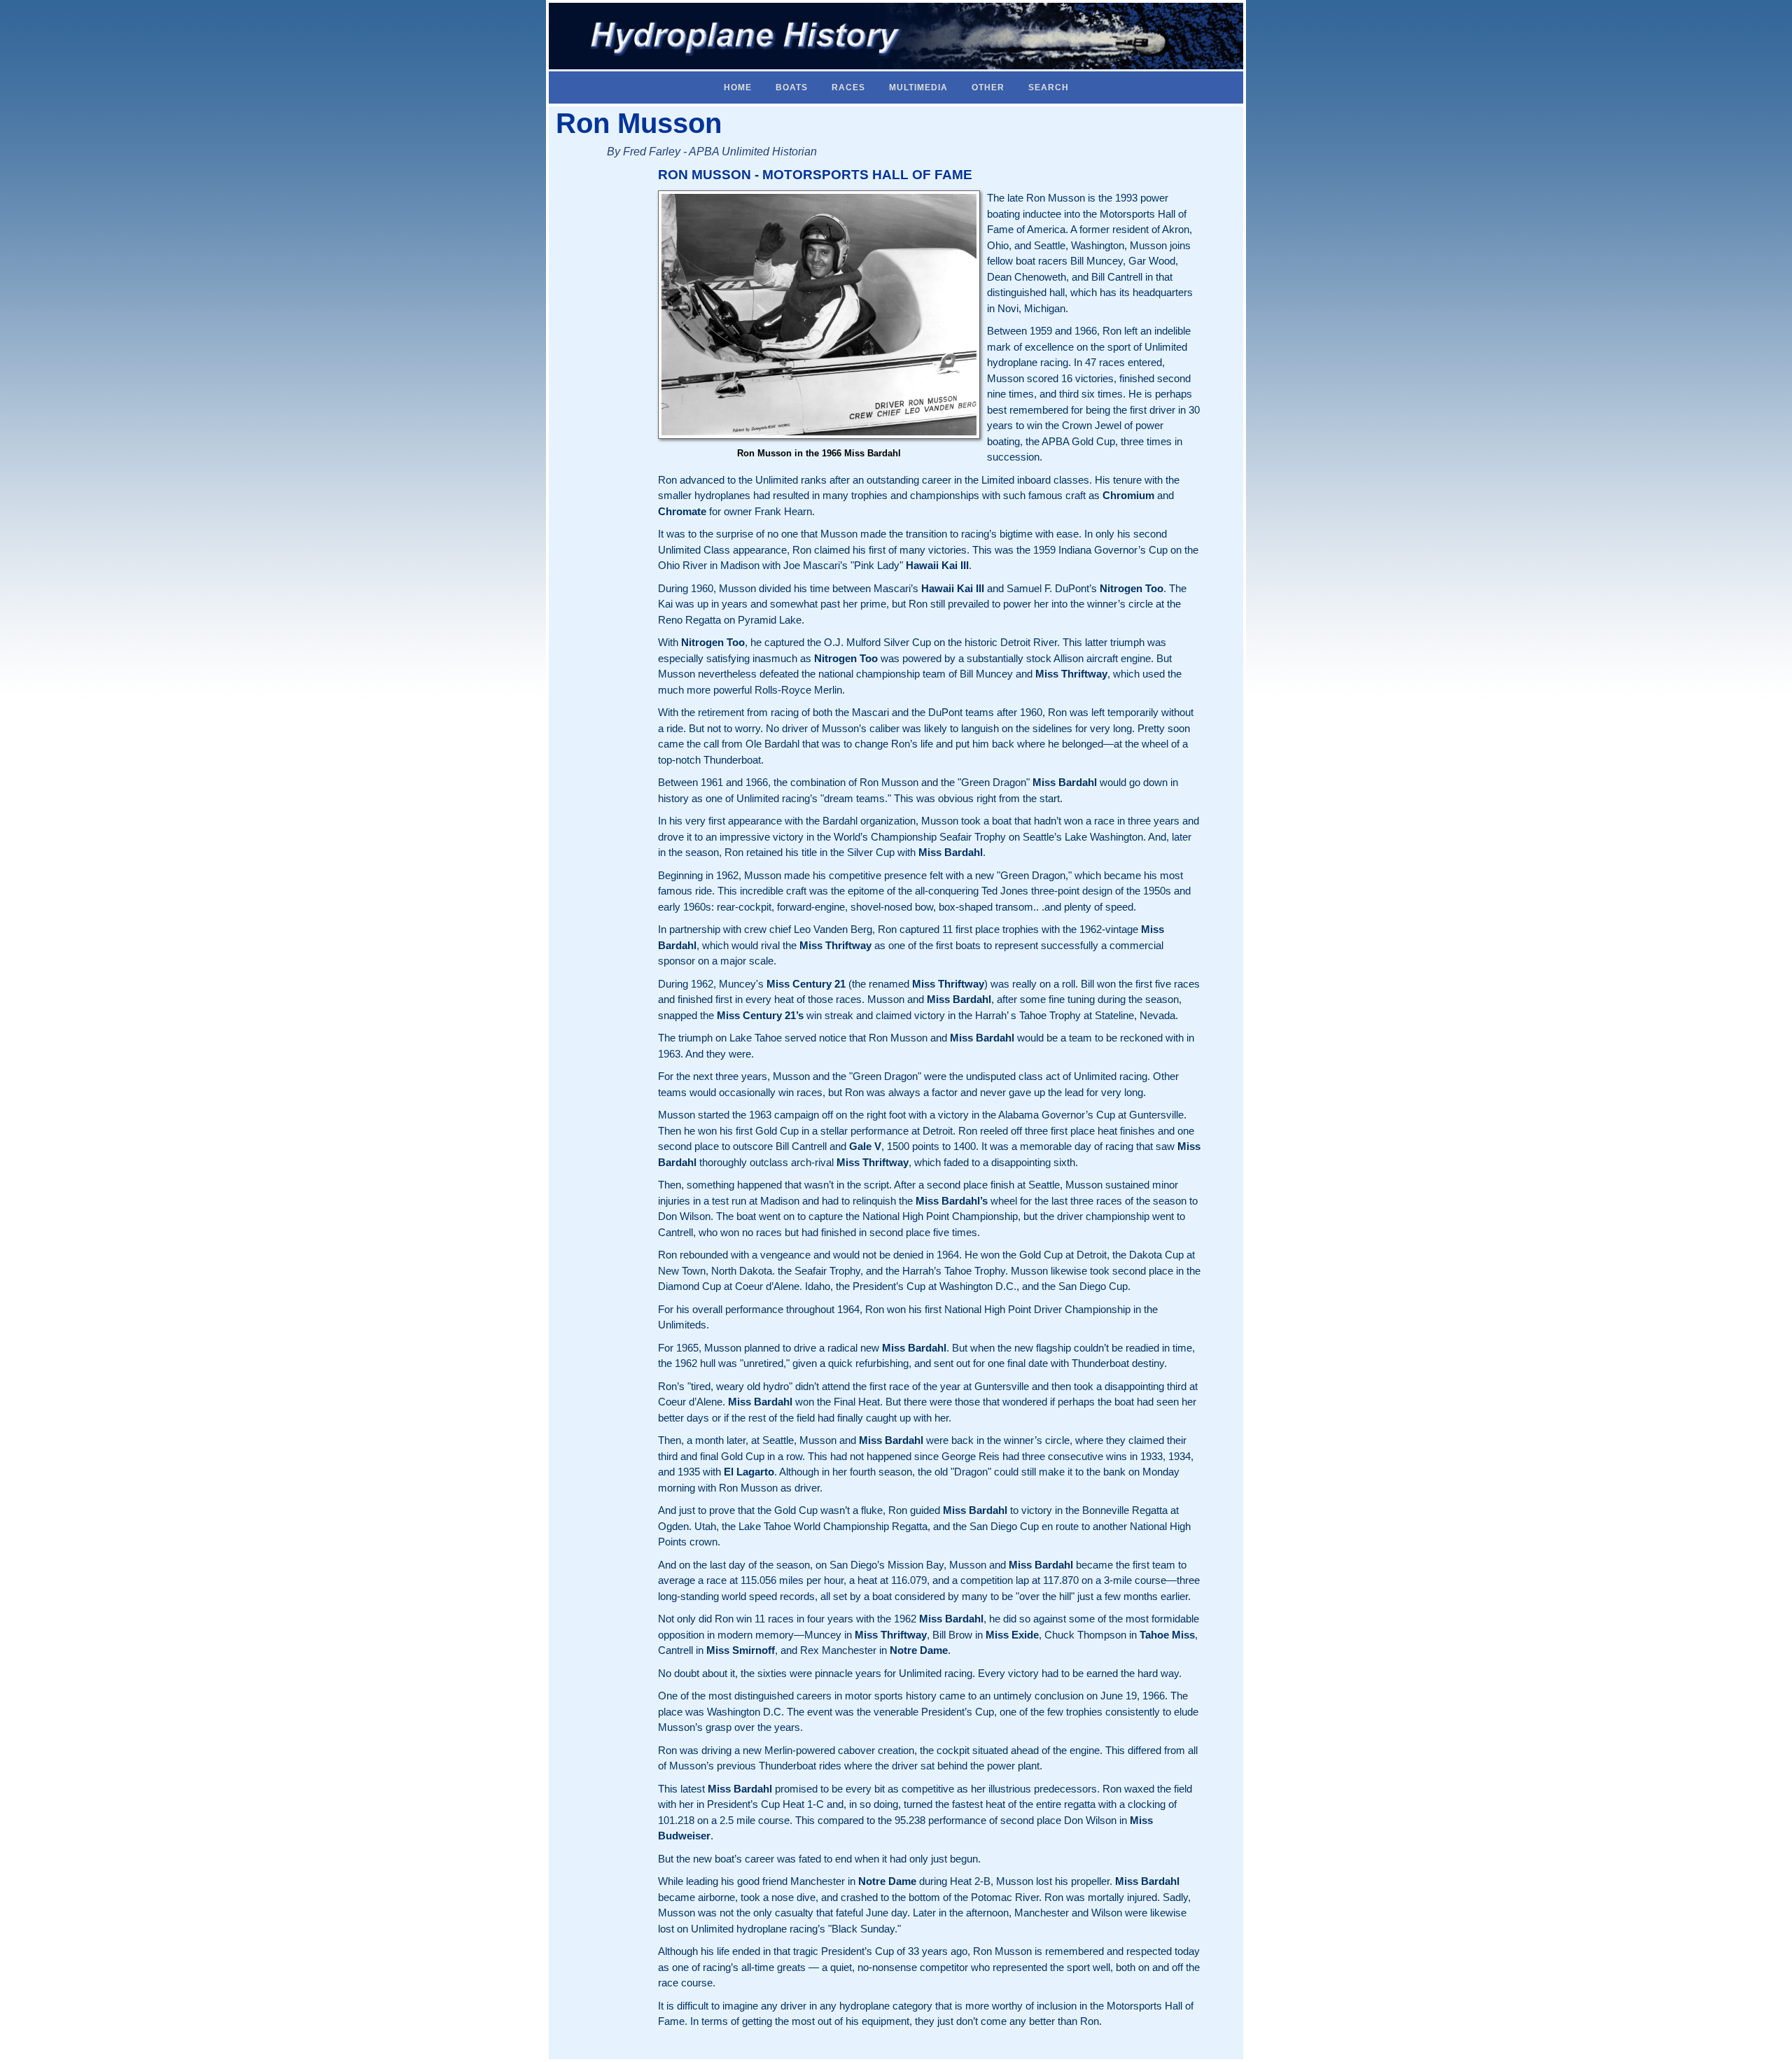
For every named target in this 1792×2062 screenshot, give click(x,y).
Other (988, 87)
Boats (792, 87)
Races (848, 87)
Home (738, 87)
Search (1049, 87)
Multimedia (918, 87)
